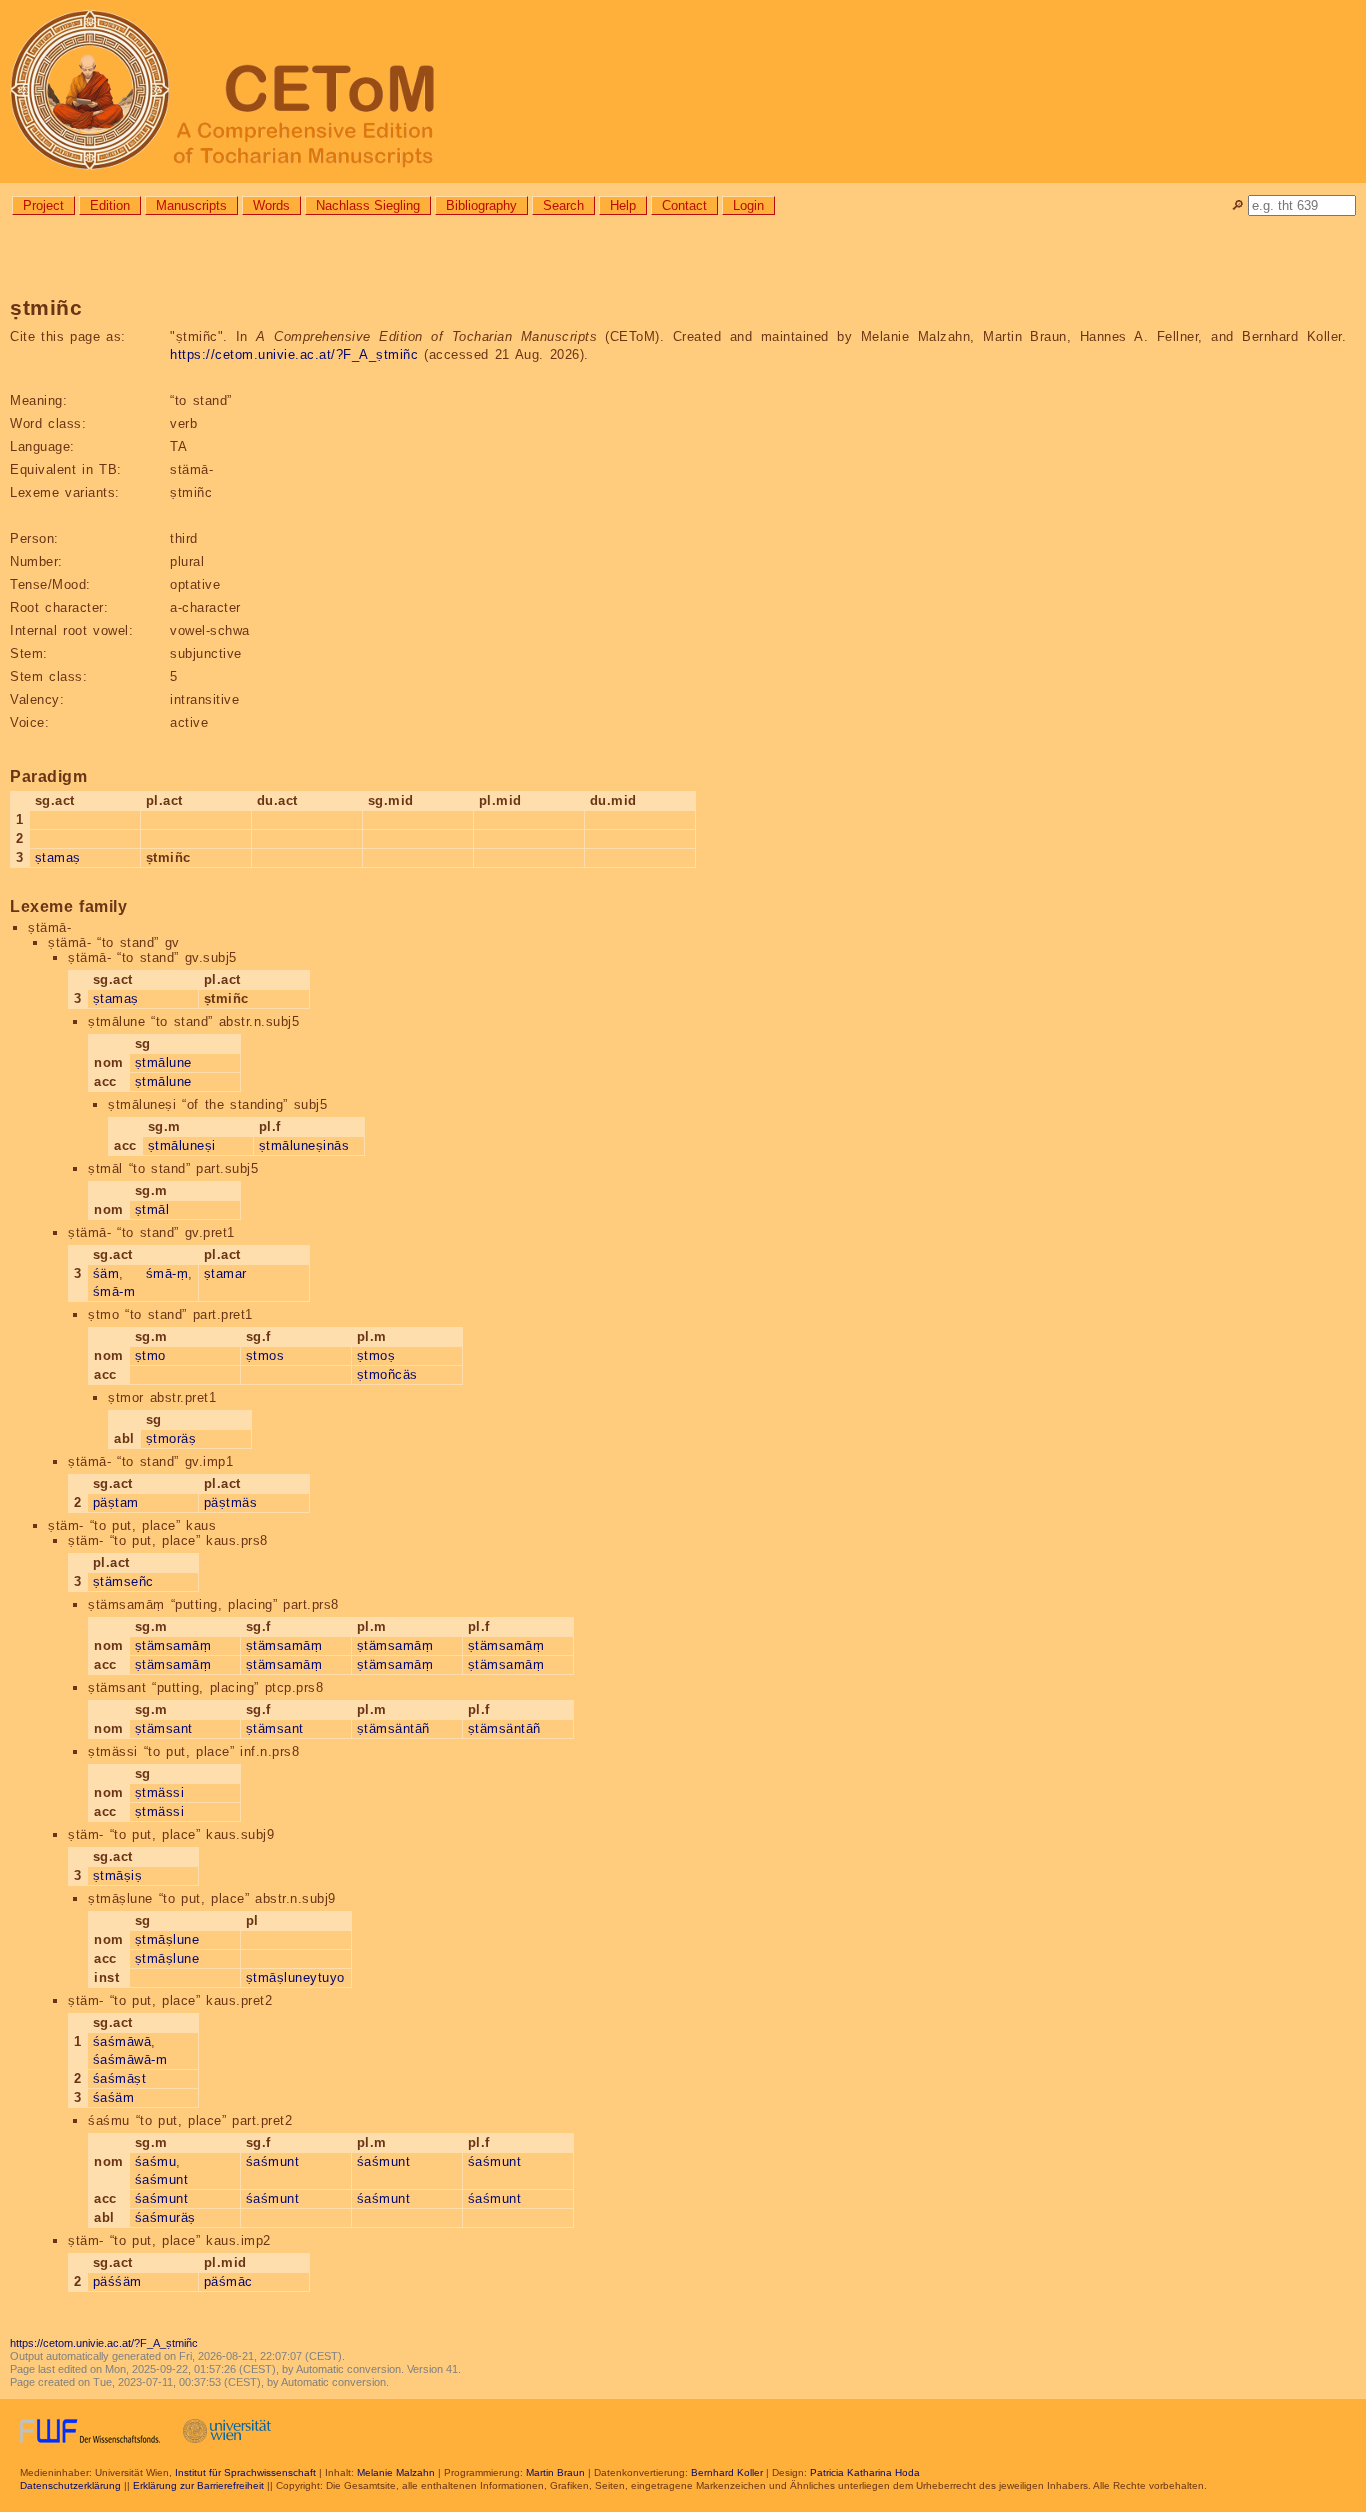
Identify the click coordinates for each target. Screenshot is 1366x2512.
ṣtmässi (160, 1792)
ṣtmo (150, 1355)
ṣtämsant (164, 1728)
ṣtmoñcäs (387, 1374)
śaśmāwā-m (130, 2059)
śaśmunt (162, 2179)
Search (563, 205)
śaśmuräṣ (165, 2217)
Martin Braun (555, 2472)
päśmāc (228, 2281)
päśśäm (117, 2281)
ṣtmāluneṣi (182, 1145)
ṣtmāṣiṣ (118, 1875)
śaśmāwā (122, 2041)
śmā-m (114, 1291)
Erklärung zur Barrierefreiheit (198, 2485)
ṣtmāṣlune (167, 1939)
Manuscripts (191, 205)
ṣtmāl (152, 1209)
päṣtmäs (231, 1502)
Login (748, 205)
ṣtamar (225, 1273)
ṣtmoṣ (376, 1355)
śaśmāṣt (120, 2078)
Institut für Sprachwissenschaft (245, 2472)
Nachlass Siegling (368, 205)
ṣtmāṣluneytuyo (295, 1977)
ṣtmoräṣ (171, 1438)
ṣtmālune (163, 1062)
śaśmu (156, 2161)
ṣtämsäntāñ (393, 1728)
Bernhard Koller (727, 2472)
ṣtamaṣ (58, 857)
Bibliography (481, 205)
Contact (684, 205)
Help (623, 205)
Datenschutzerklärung (70, 2485)
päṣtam (116, 1502)
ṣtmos (265, 1355)
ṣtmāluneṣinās (304, 1145)
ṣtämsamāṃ (173, 1645)
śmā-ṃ (167, 1273)
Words (271, 205)
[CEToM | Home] (683, 91)
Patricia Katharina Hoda (865, 2472)
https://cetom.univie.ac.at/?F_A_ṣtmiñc (294, 354)
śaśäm (114, 2097)
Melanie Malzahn (396, 2472)
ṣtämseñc (123, 1581)
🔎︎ (1237, 205)
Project (43, 205)
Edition (110, 205)
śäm (106, 1273)
